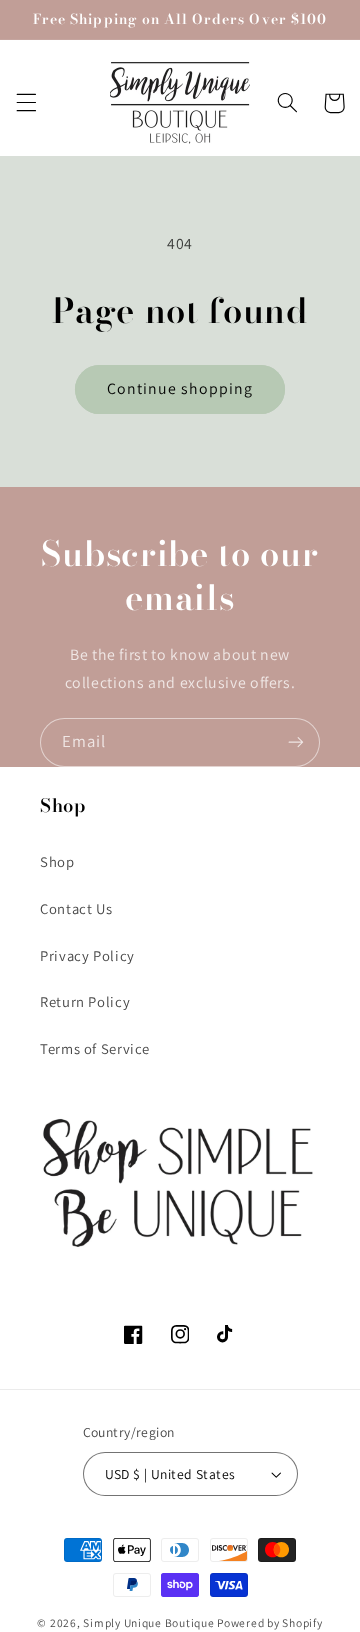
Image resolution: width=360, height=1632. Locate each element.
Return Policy (85, 1001)
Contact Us (76, 908)
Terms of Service (95, 1048)
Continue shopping (180, 388)
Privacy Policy (87, 955)
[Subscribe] (296, 742)
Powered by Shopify (269, 1622)
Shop (57, 861)
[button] (26, 103)
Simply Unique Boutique (150, 1622)
